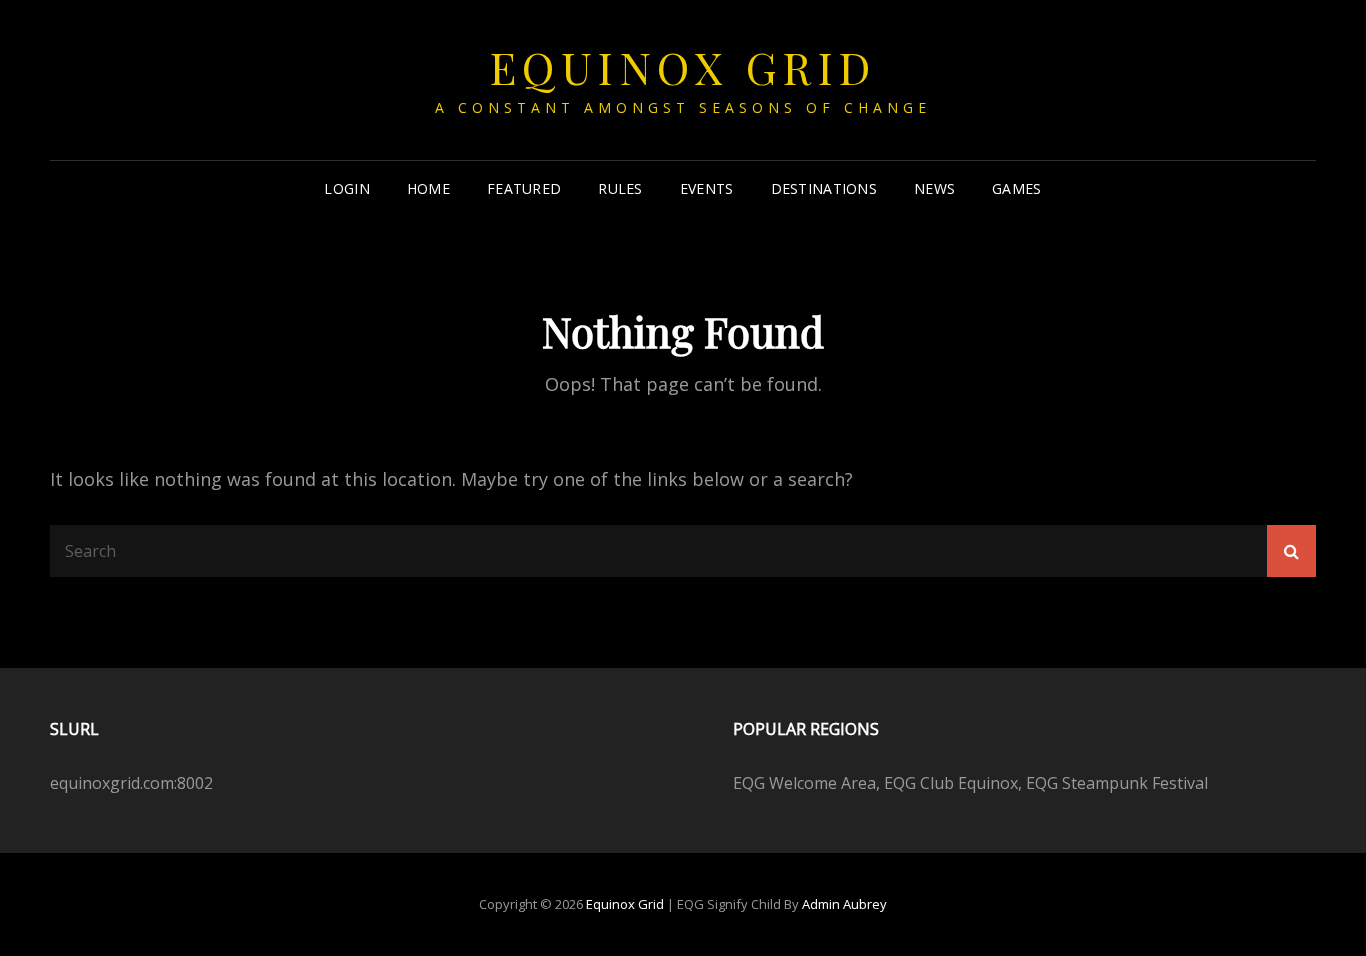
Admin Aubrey (844, 904)
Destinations (824, 188)
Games (1016, 188)
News (934, 188)
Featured (524, 188)
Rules (620, 188)
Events (707, 188)
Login (346, 188)
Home (428, 188)
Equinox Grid (683, 66)
